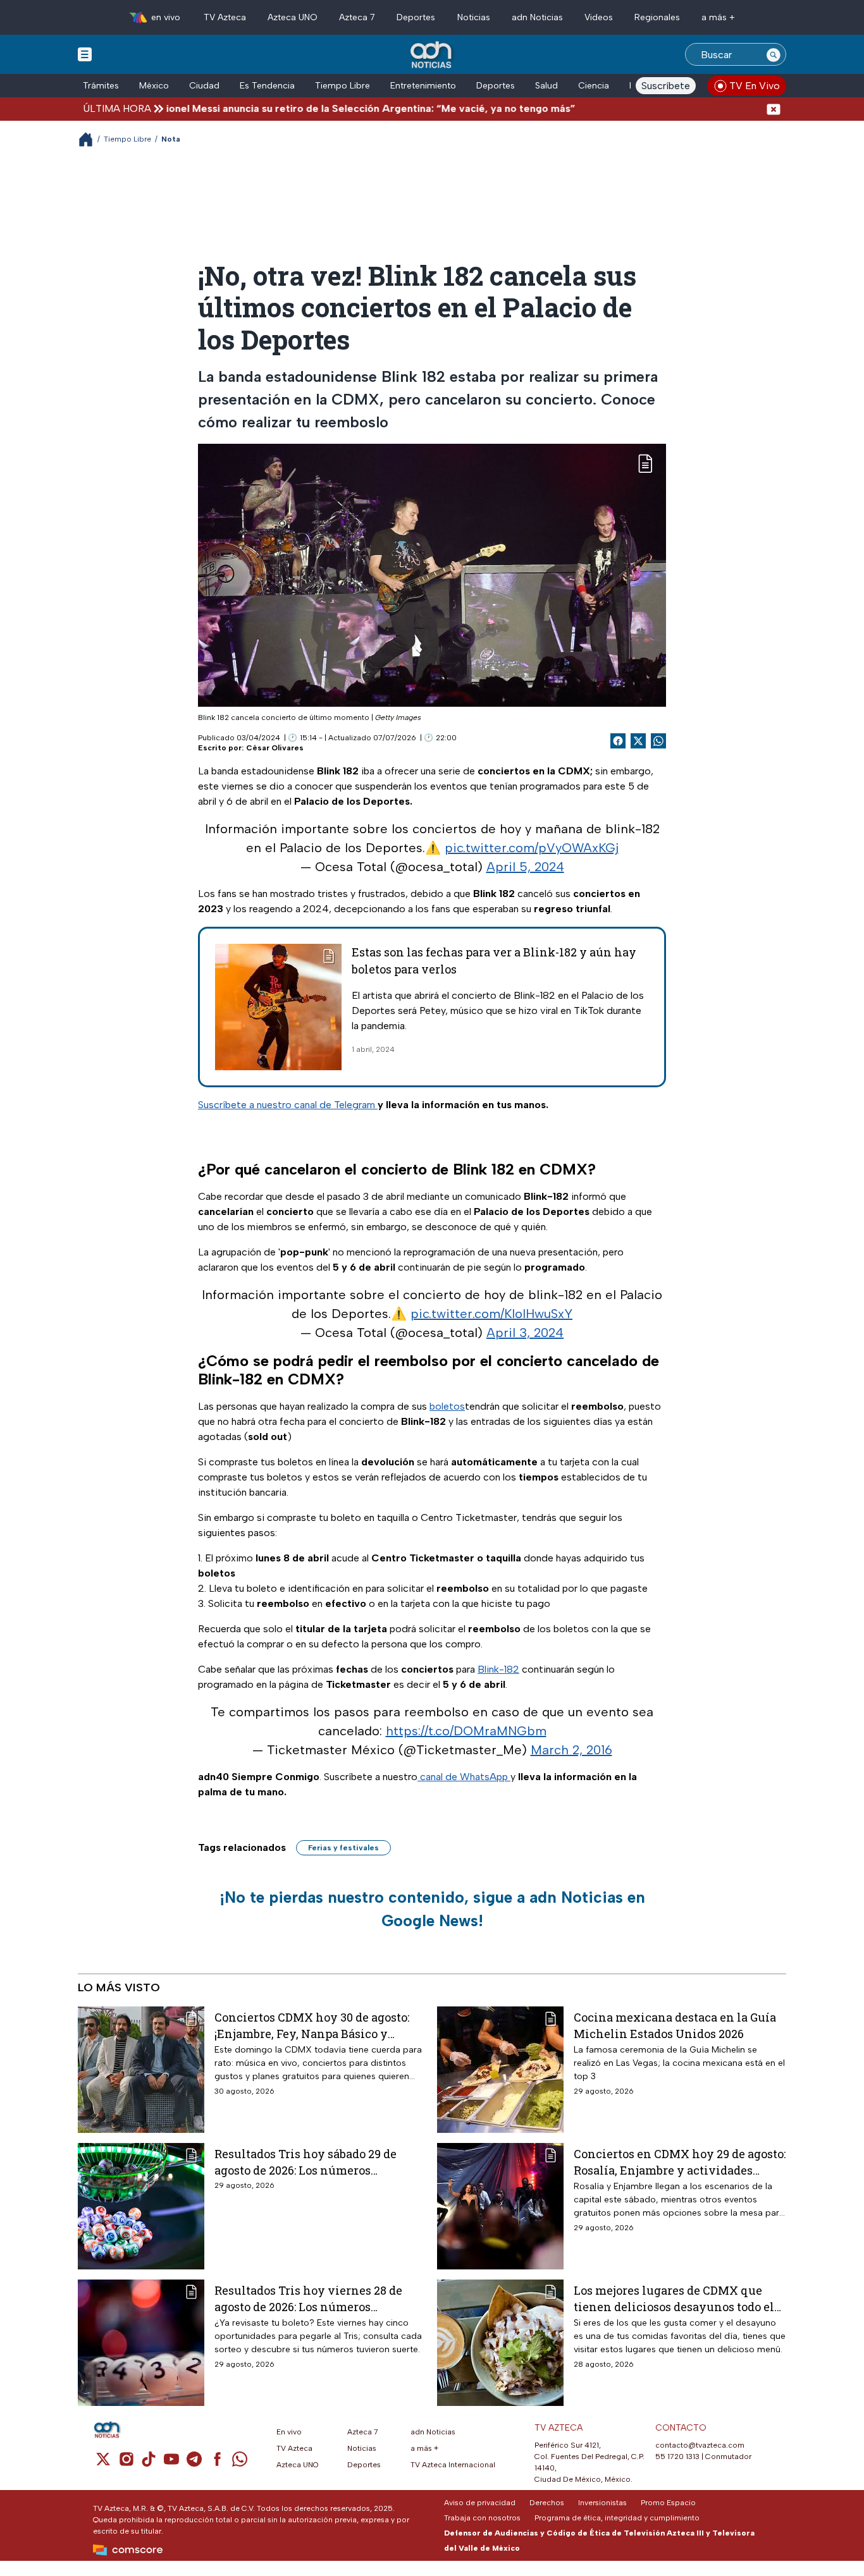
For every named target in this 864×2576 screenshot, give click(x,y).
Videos (599, 17)
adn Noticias (537, 17)
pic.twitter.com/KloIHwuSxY (491, 1314)
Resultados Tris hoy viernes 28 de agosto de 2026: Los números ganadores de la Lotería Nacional (308, 2298)
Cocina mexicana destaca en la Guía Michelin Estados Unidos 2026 (675, 2025)
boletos (447, 1406)
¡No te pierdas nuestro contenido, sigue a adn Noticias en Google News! (432, 1909)
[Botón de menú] (85, 54)
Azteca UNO (293, 17)
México (154, 86)
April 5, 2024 (525, 867)
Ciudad (204, 86)
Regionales (657, 17)
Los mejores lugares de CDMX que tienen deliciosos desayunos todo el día (674, 2298)
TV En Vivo (755, 86)
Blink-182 (498, 1669)
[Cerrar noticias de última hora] (774, 108)
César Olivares (275, 748)
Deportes (416, 17)
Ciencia (594, 86)
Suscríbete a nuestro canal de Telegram (288, 1105)
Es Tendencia (267, 86)
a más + (718, 17)
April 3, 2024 (525, 1333)
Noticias (474, 17)
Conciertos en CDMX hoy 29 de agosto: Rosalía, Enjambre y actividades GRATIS (680, 2162)
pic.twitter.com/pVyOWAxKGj (532, 848)
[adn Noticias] (432, 55)
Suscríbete (666, 86)
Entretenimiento (423, 86)
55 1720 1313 (677, 2457)
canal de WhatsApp (464, 1777)
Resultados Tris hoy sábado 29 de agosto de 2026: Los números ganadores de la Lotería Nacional (306, 2162)
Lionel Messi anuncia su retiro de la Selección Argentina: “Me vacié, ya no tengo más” (313, 108)
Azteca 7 (357, 17)
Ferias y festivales (343, 1848)
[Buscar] (774, 54)
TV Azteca (225, 17)
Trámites (101, 86)
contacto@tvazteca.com (700, 2445)
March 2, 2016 (571, 1750)
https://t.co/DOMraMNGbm (466, 1731)
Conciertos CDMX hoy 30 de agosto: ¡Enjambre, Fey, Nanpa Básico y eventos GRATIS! (312, 2025)
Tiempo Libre (343, 86)
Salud (546, 86)
